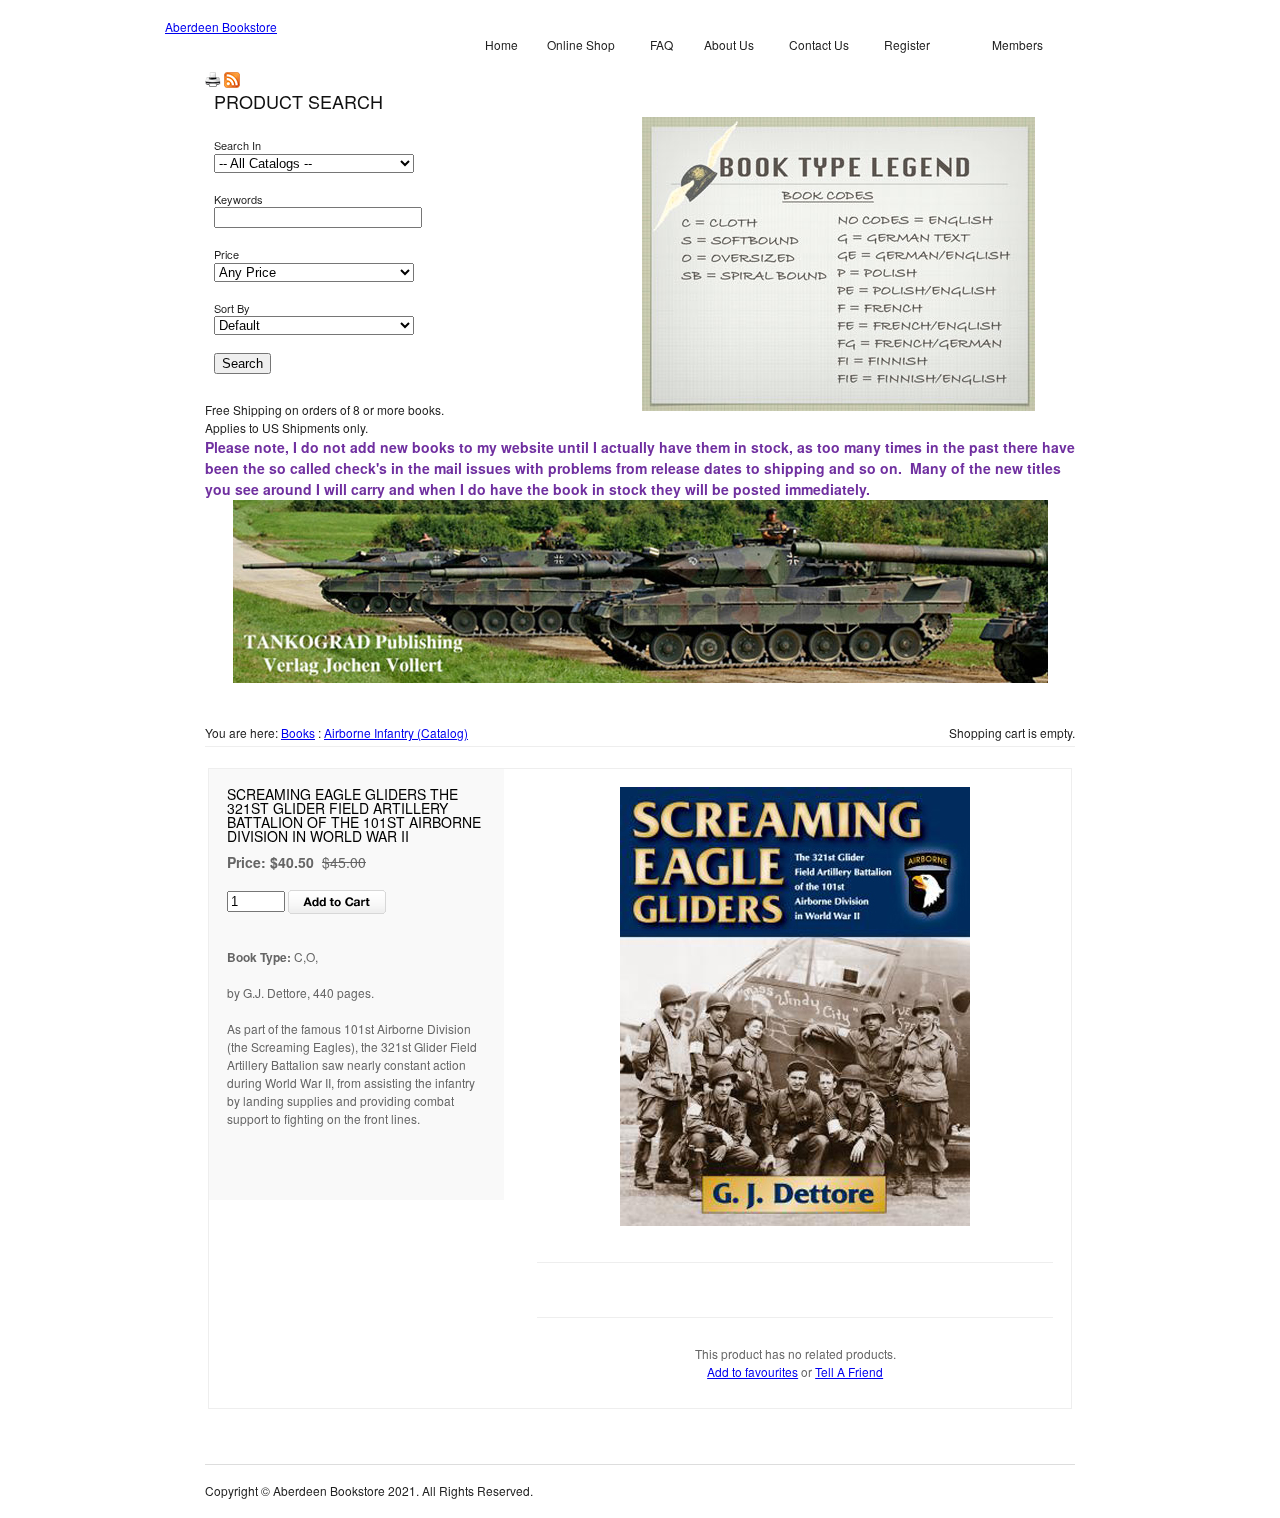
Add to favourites (752, 1371)
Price (226, 254)
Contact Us (819, 44)
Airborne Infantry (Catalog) (396, 732)
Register (907, 44)
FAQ (661, 44)
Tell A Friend (849, 1371)
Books (298, 732)
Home (501, 44)
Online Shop (581, 44)
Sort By (232, 308)
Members (1017, 44)
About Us (729, 44)
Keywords (238, 199)
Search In (237, 145)
